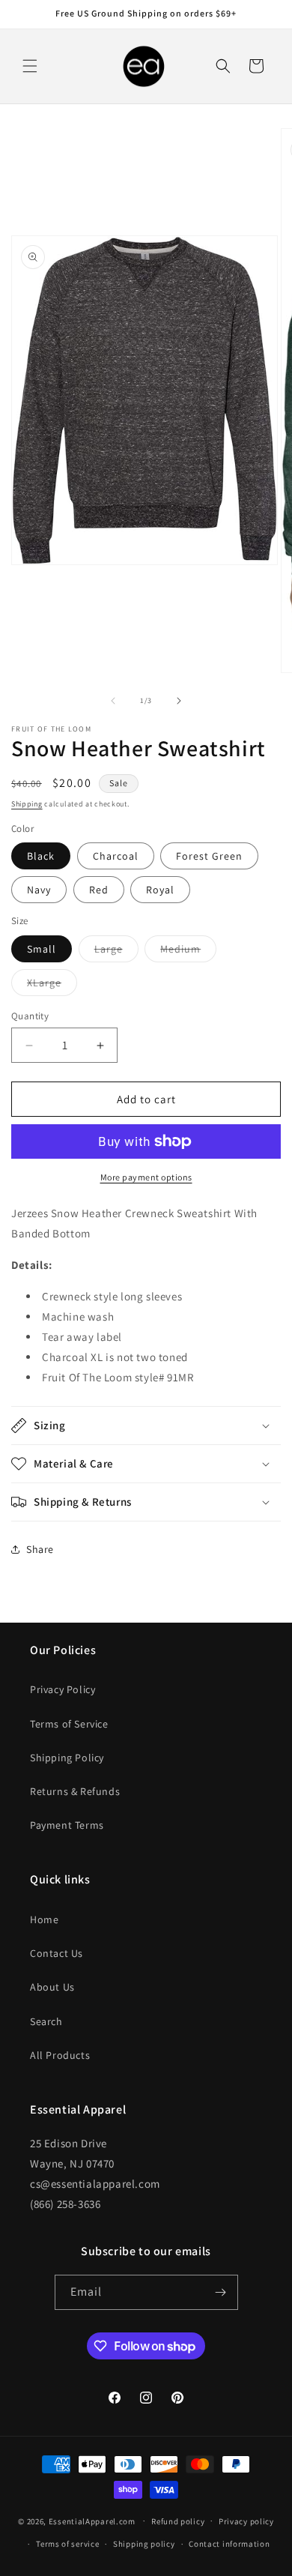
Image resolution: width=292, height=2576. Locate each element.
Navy (39, 890)
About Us (52, 1987)
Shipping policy (144, 2544)
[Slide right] (179, 701)
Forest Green (209, 856)
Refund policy (178, 2521)
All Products (60, 2055)
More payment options (146, 1177)
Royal (160, 890)
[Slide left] (113, 701)
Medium (188, 952)
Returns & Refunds (75, 1791)
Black (41, 856)
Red (99, 890)
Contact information (229, 2544)
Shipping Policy (67, 1758)
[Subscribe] (221, 2292)
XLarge (52, 986)
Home (44, 1919)
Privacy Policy (63, 1689)
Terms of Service (69, 1724)
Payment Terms (67, 1825)
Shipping (27, 804)
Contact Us (57, 1953)
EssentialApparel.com (92, 2521)
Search (46, 2021)
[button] (30, 66)
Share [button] (40, 1549)
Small (42, 949)
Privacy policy (246, 2521)
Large (116, 952)
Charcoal (116, 856)
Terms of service (67, 2544)
